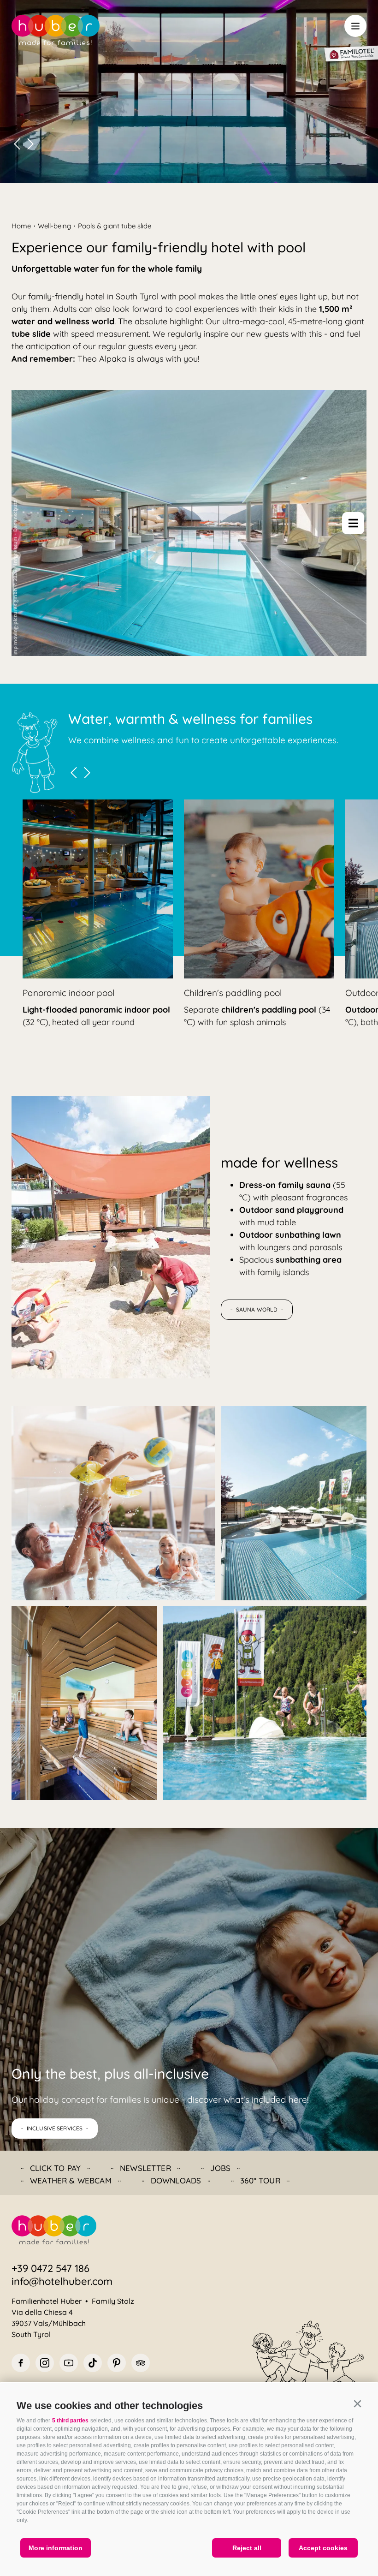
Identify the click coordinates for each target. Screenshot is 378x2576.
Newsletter (145, 2168)
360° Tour (260, 2180)
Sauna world (257, 1309)
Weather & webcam (71, 2180)
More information (56, 2548)
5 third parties (70, 2421)
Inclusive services (55, 2128)
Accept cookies (323, 2548)
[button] (357, 2404)
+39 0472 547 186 (50, 2268)
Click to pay (55, 2168)
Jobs (221, 2168)
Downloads (176, 2180)
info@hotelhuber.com (62, 2281)
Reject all (247, 2548)
